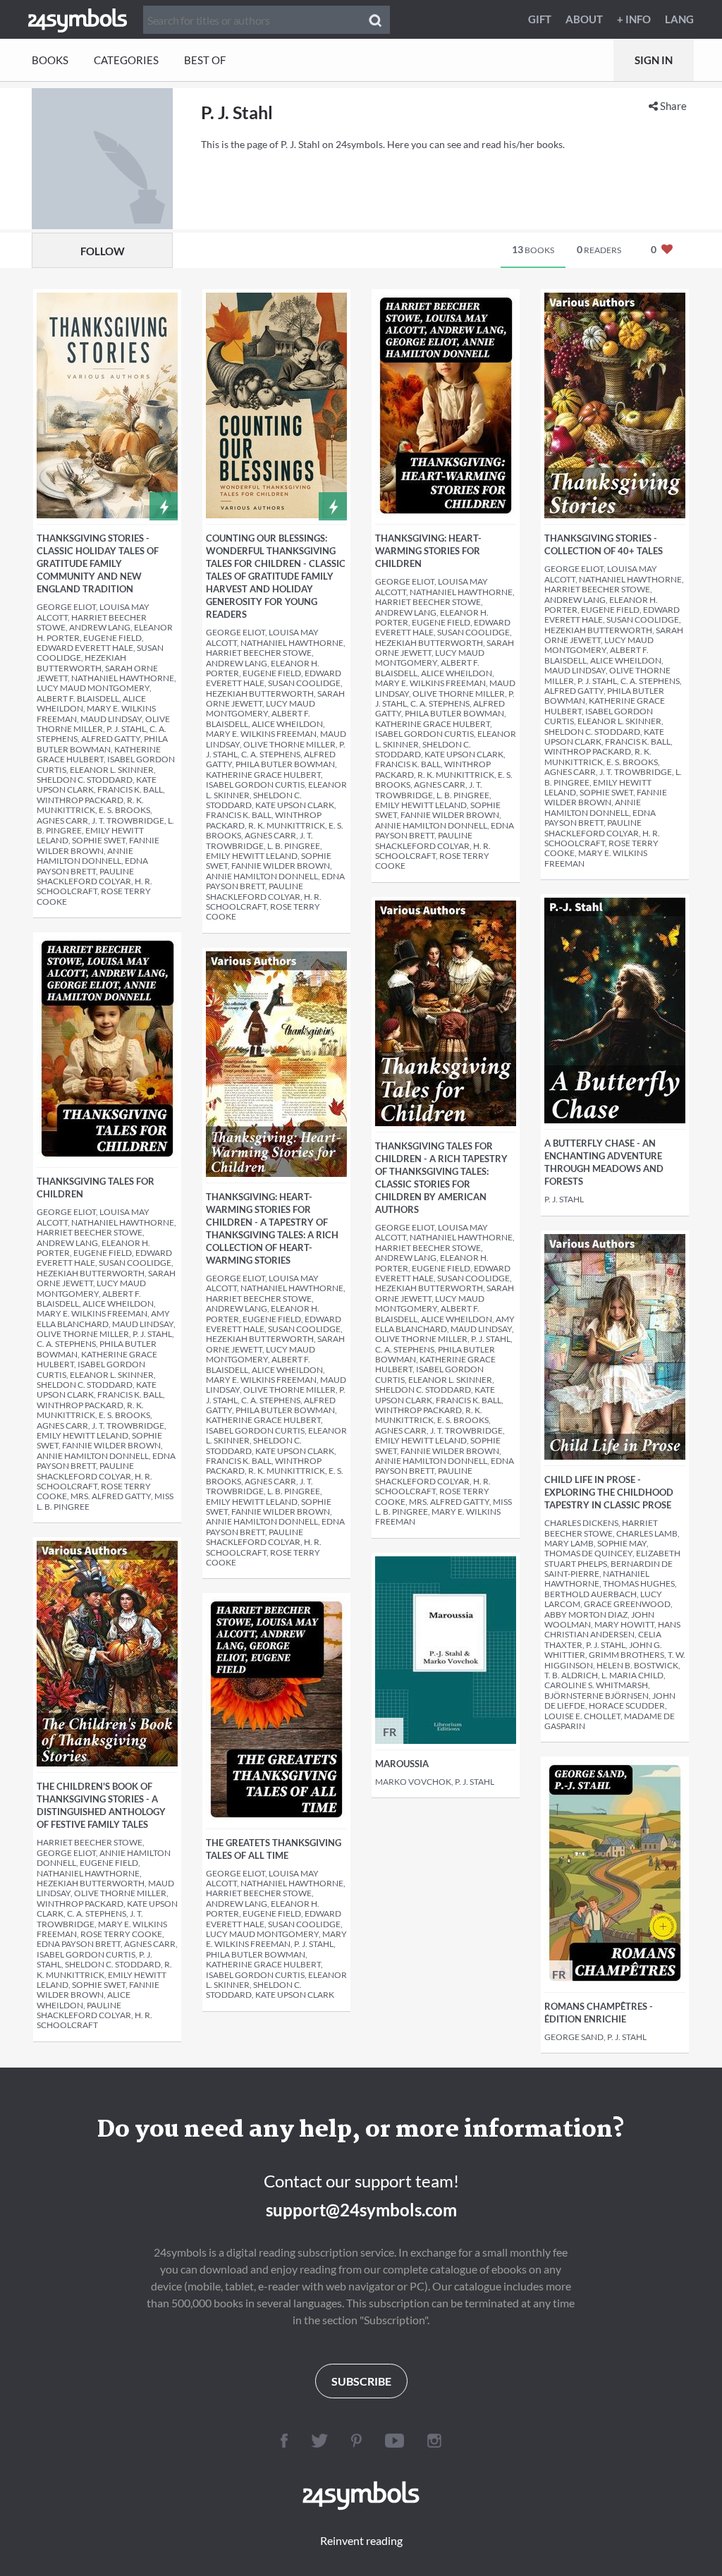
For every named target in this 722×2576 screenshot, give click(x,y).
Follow (103, 251)
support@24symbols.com (361, 2210)
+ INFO (634, 19)
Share (672, 106)
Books (50, 60)
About (584, 19)
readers (599, 249)
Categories (126, 60)
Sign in (654, 60)
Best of (205, 60)
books (533, 249)
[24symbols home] (78, 19)
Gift (540, 19)
